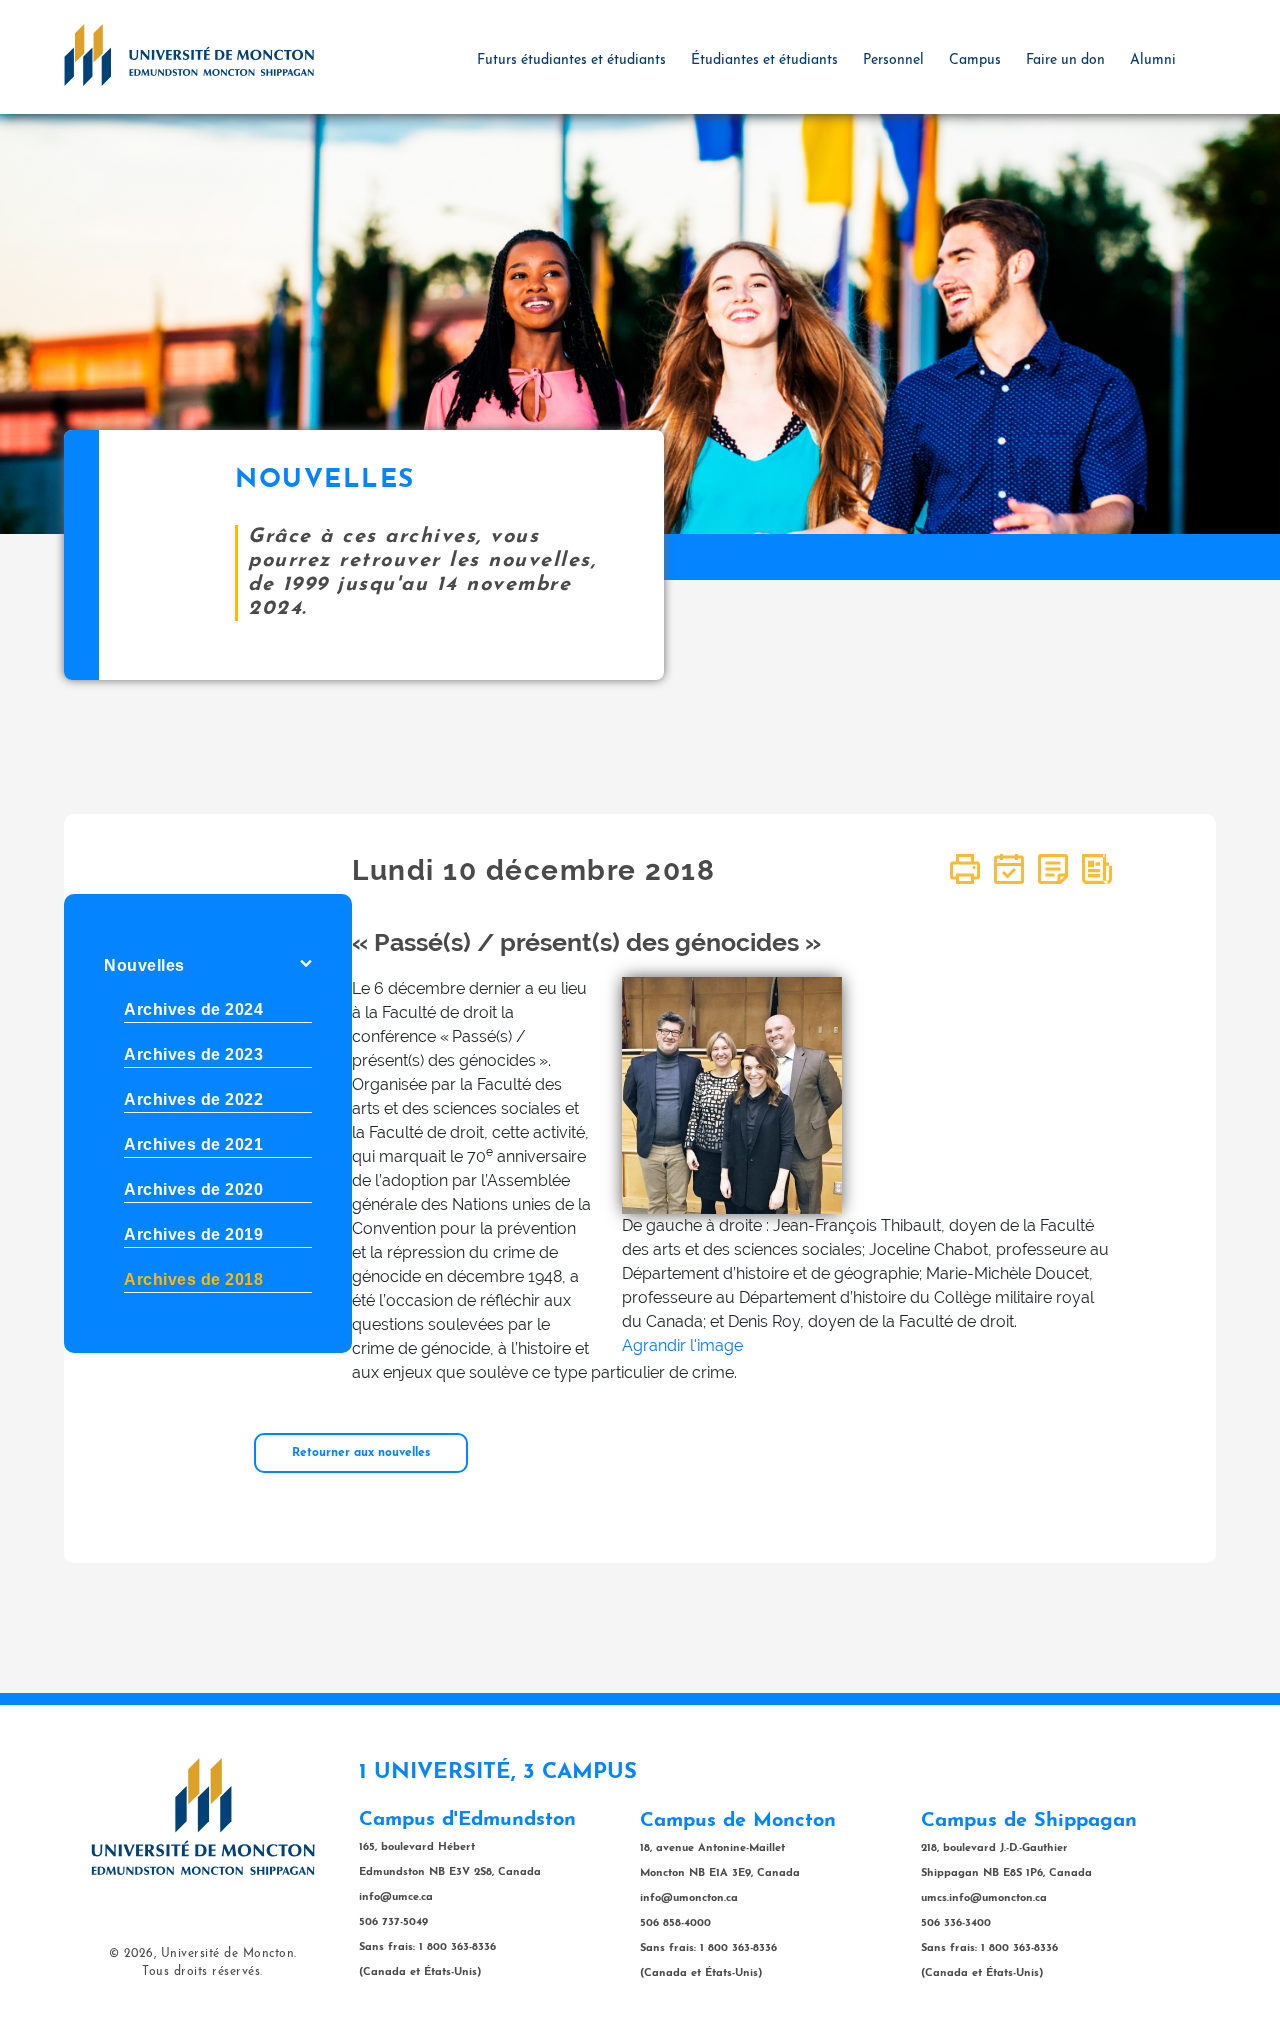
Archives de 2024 (193, 1009)
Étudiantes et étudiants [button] (764, 60)
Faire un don (1065, 60)
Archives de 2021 (193, 1144)
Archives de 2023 (193, 1054)
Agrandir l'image (682, 1345)
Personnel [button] (893, 60)
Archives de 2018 (193, 1279)
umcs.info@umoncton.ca (984, 1898)
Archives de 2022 (193, 1099)
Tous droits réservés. (202, 1972)
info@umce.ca (396, 1897)
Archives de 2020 (193, 1189)
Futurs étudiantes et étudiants (571, 60)
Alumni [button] (1153, 60)
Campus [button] (975, 60)
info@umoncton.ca (689, 1898)
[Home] (189, 54)
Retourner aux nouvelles (361, 1453)
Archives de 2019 (193, 1234)
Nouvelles (144, 965)
